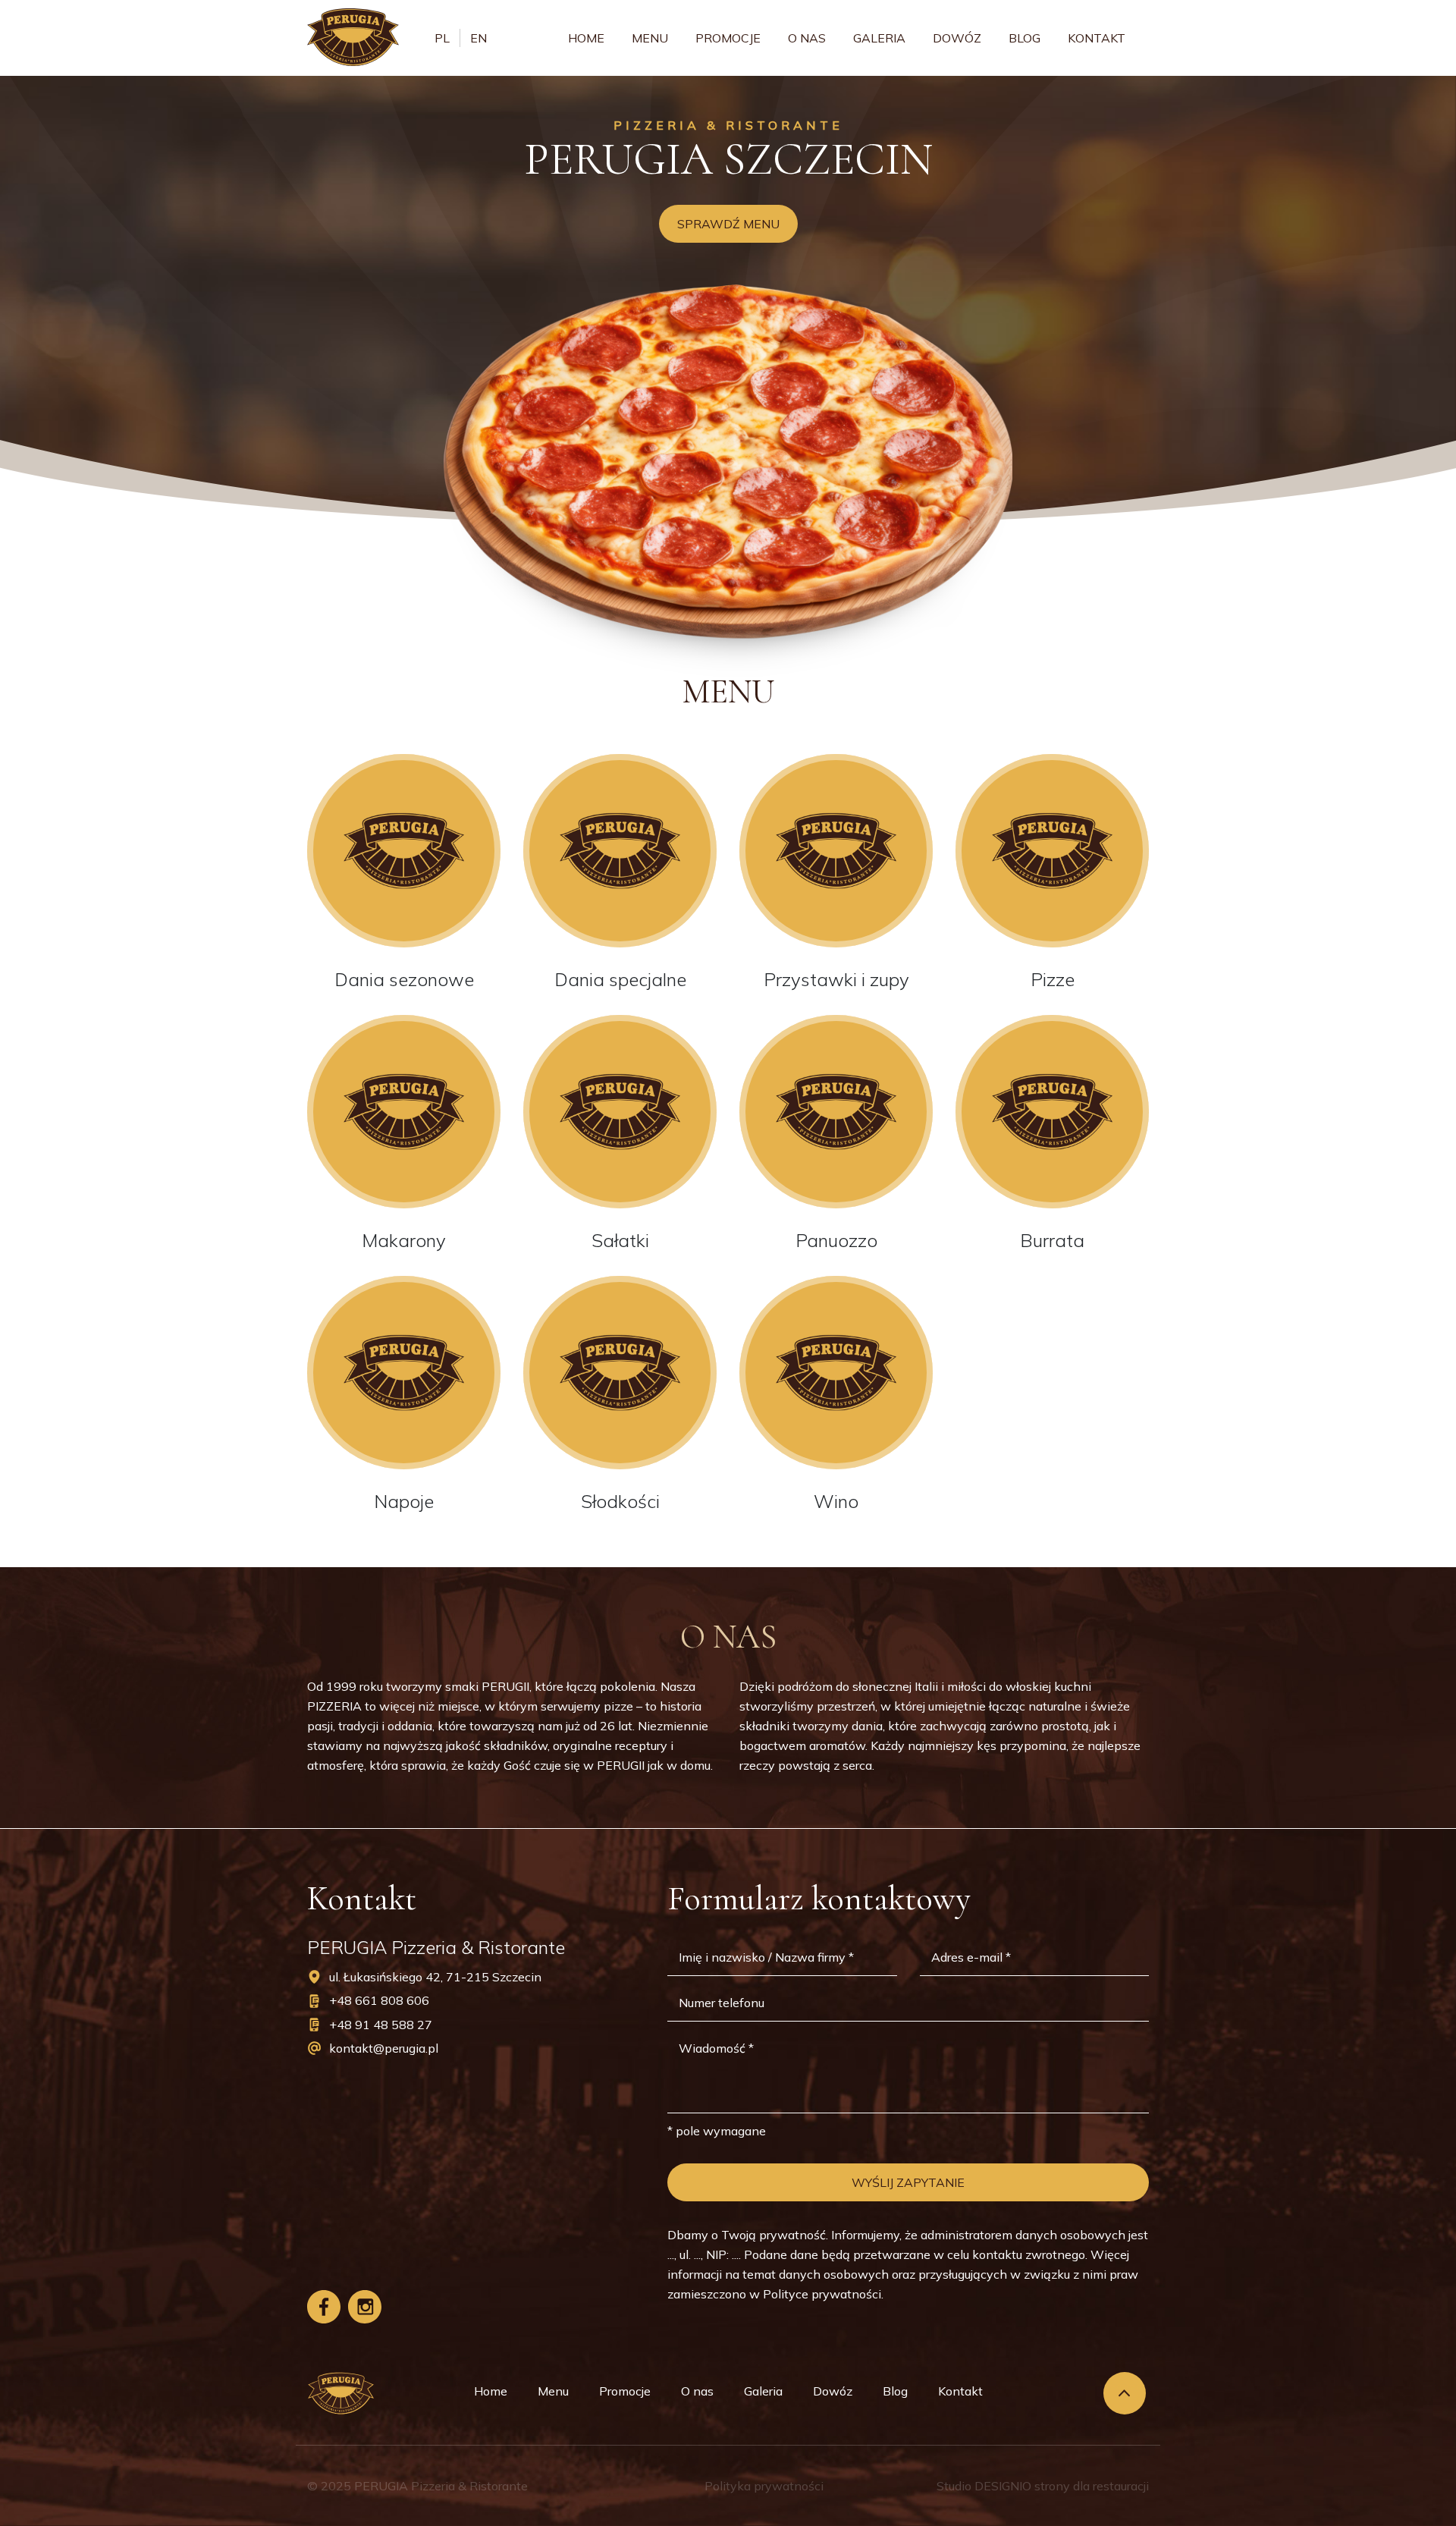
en (479, 38)
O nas (807, 38)
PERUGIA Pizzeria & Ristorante (441, 2486)
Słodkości (620, 1501)
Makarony (404, 1240)
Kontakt (1097, 38)
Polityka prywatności (764, 2486)
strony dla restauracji (1092, 2486)
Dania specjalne (620, 979)
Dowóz (957, 38)
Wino (836, 1501)
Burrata (1052, 1240)
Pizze (1053, 979)
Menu (650, 38)
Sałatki (620, 1240)
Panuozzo (836, 1240)
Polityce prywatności (822, 2294)
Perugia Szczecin (728, 159)
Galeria (879, 38)
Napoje (404, 1501)
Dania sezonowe (404, 979)
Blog (1025, 38)
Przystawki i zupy (836, 979)
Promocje (728, 38)
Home (586, 38)
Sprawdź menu (728, 224)
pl (442, 38)
